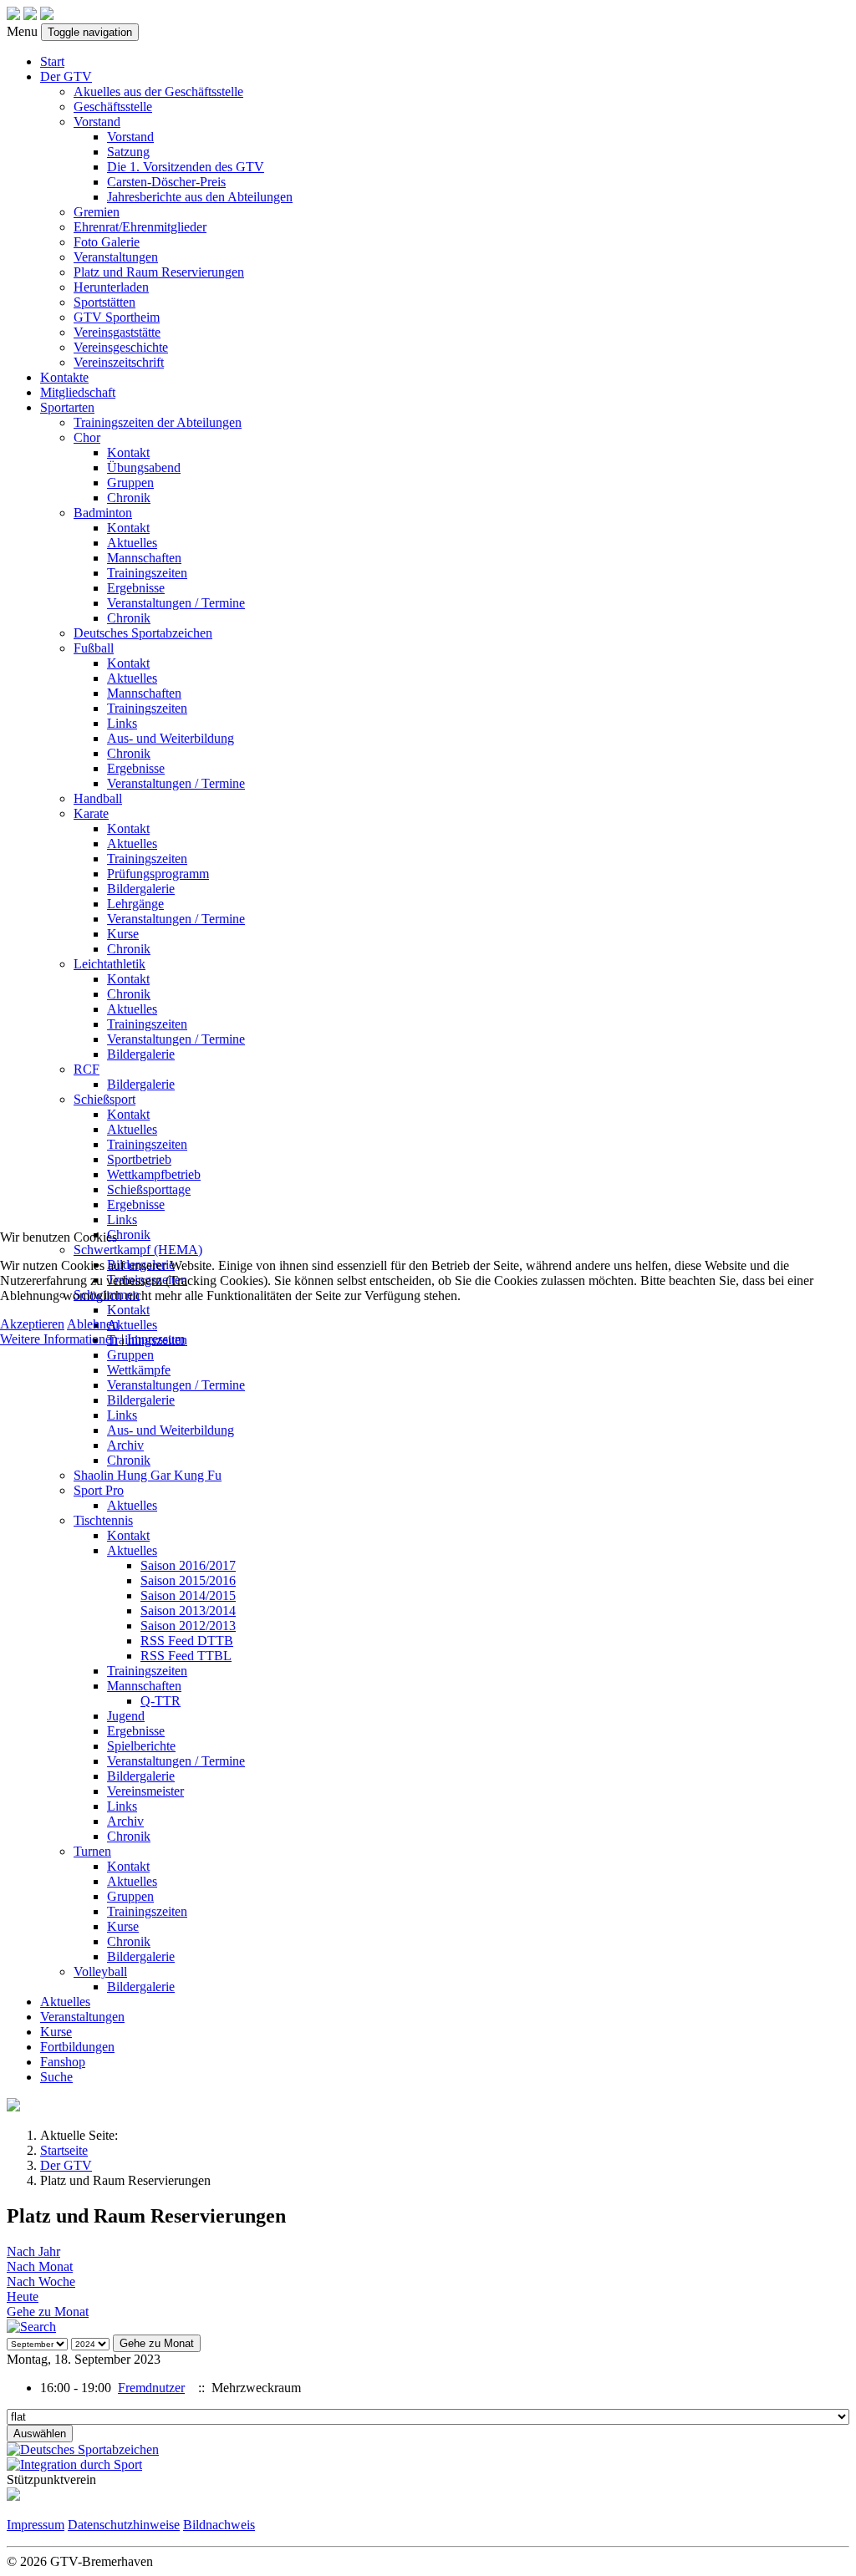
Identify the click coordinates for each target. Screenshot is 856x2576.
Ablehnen (93, 1324)
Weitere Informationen (59, 1339)
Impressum (156, 1339)
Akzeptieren (32, 1324)
